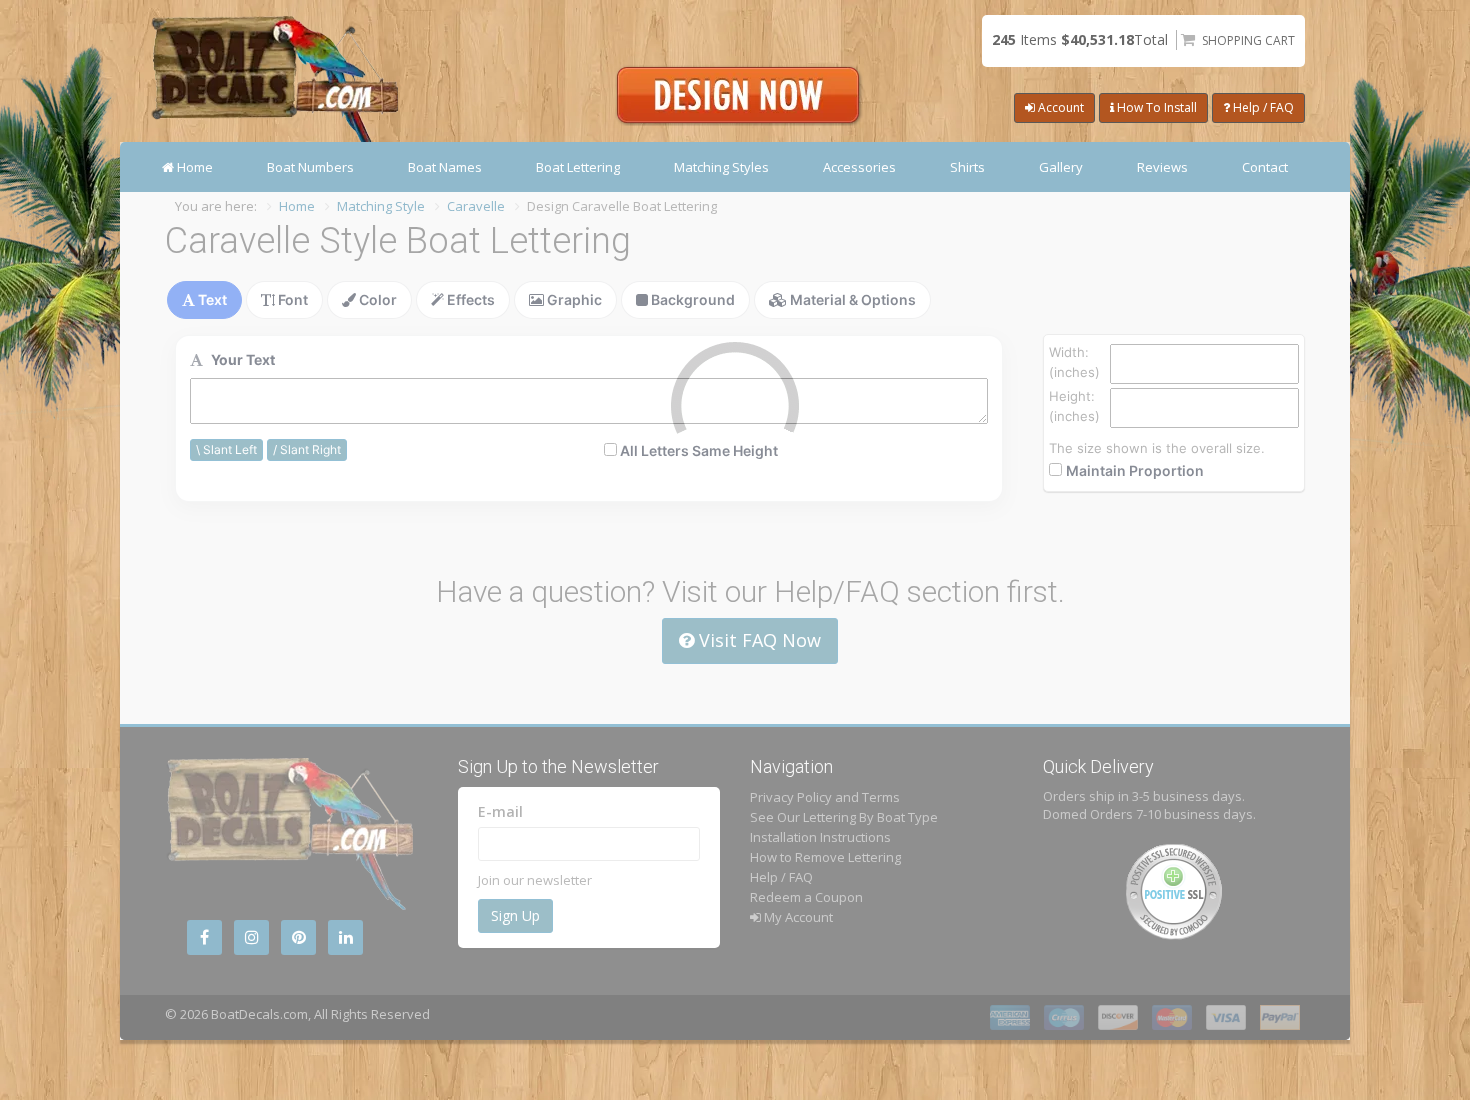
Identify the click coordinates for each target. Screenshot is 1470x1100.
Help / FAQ (1262, 107)
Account (1059, 107)
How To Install (1155, 107)
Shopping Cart (1248, 40)
